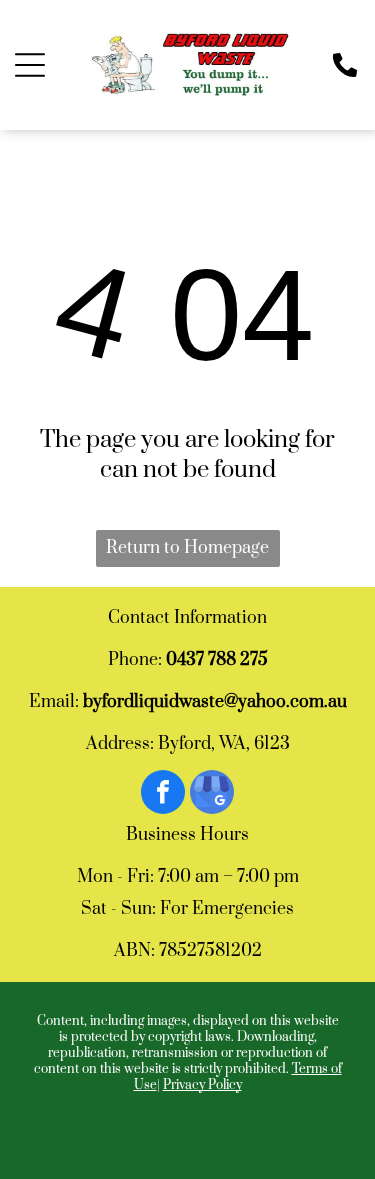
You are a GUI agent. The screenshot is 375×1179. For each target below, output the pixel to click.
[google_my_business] (212, 794)
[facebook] (163, 794)
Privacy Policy (202, 1085)
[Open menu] (30, 65)
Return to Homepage (187, 548)
